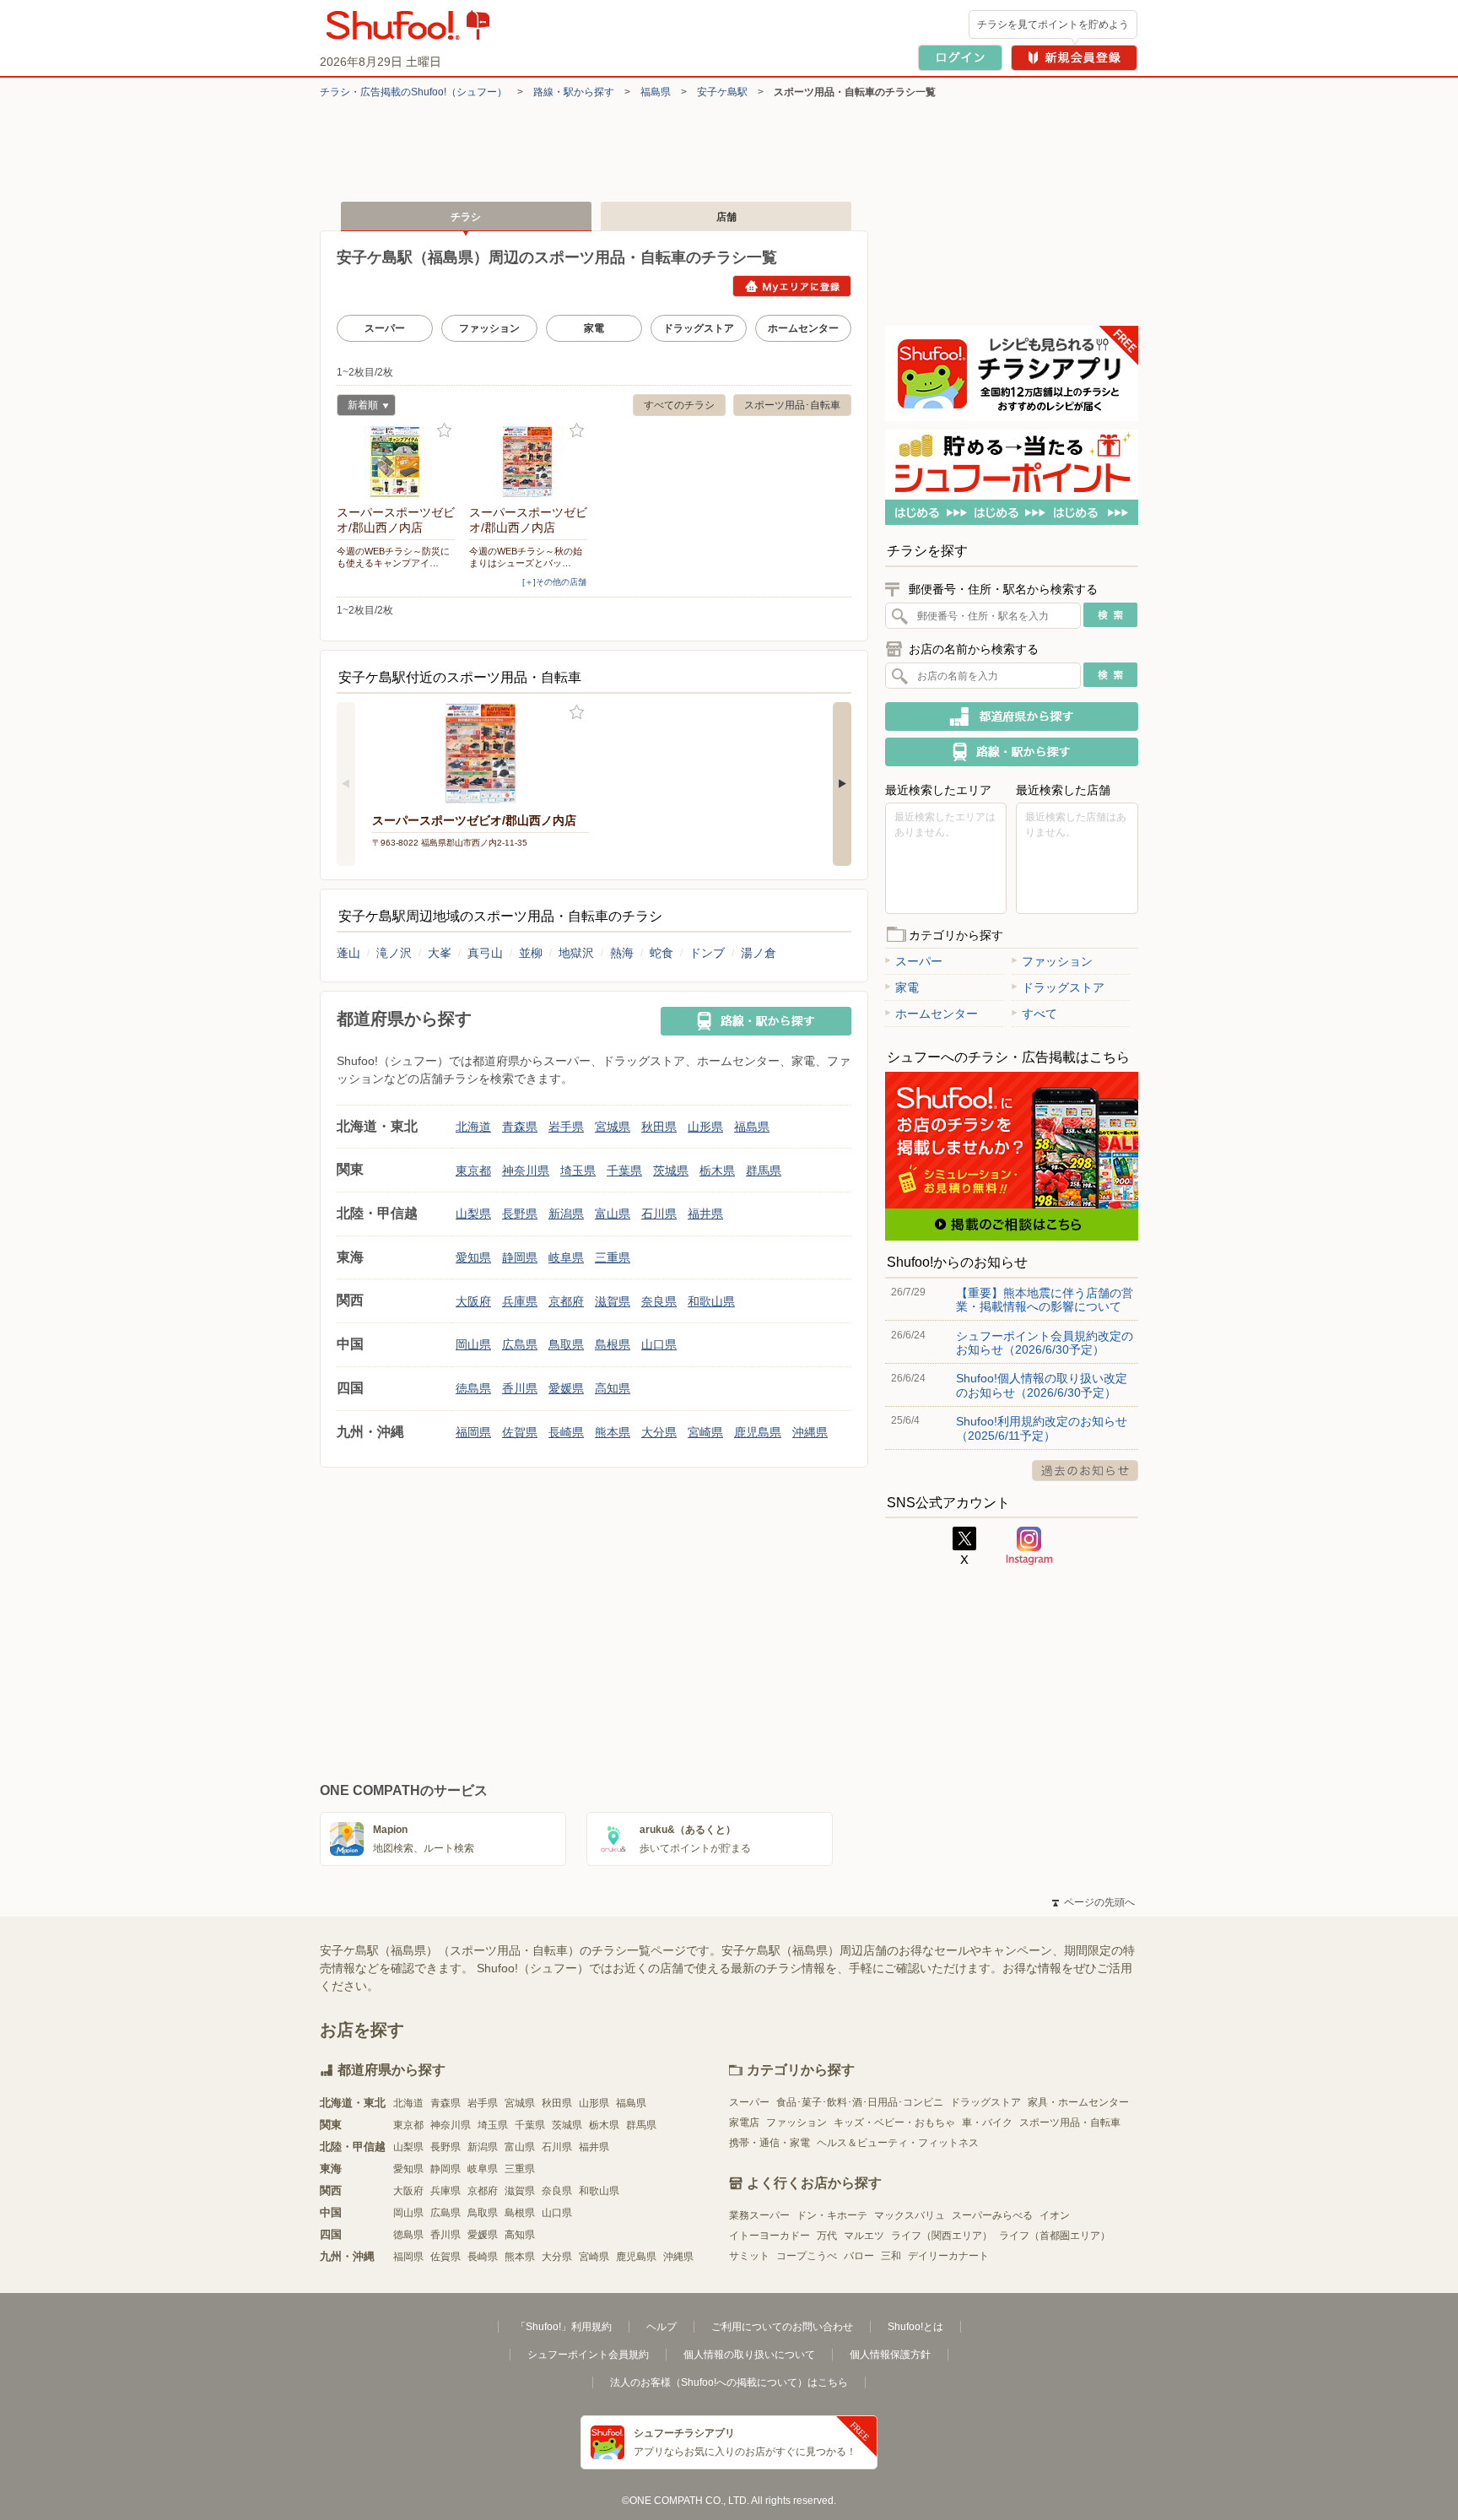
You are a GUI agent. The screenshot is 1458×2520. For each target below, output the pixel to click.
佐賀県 (520, 1432)
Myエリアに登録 (792, 286)
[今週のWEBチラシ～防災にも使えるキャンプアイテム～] (396, 462)
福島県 (656, 92)
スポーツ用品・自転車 (1070, 2123)
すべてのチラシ (679, 405)
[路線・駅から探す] (756, 1021)
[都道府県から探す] (1012, 717)
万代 (827, 2236)
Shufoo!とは (915, 2327)
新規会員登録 (1074, 58)
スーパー (385, 328)
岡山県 (473, 1344)
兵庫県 (520, 1301)
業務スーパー (759, 2215)
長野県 (520, 1214)
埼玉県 (578, 1171)
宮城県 (613, 1127)
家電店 (744, 2123)
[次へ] (842, 784)
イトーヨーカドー (769, 2236)
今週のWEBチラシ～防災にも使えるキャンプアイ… (393, 557)
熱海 (622, 953)
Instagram (1029, 1546)
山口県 (659, 1344)
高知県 (613, 1388)
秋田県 (659, 1127)
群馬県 (764, 1171)
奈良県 (659, 1301)
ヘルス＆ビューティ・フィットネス (898, 2143)
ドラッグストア (699, 328)
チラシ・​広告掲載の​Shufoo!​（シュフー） (413, 92)
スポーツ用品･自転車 (792, 405)
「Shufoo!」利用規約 (564, 2327)
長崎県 (566, 1432)
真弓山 (485, 953)
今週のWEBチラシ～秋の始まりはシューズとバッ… (526, 557)
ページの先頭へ (1093, 1902)
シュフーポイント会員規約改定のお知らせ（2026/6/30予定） (1045, 1343)
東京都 (473, 1171)
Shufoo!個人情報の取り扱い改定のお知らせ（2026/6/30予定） (1042, 1385)
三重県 (613, 1257)
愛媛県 (566, 1388)
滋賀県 (613, 1301)
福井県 (705, 1214)
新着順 (357, 407)
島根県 (613, 1344)
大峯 (440, 953)
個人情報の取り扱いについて (749, 2355)
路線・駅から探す (574, 92)
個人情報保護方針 (890, 2355)
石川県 (659, 1214)
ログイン (960, 58)
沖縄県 (810, 1432)
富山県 (613, 1214)
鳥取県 (566, 1344)
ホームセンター (803, 328)
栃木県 (717, 1171)
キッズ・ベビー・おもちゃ (894, 2123)
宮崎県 (705, 1432)
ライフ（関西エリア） (942, 2236)
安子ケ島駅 (722, 92)
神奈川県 (526, 1171)
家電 (594, 328)
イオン (1055, 2215)
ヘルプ (661, 2327)
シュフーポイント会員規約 (588, 2355)
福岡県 (473, 1432)
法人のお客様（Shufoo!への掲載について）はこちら (729, 2382)
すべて (1039, 1014)
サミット (749, 2256)
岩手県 (566, 1127)
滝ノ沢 (394, 953)
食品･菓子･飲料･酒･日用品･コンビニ (860, 2102)
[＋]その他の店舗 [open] (554, 582)
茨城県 (671, 1171)
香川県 (520, 1388)
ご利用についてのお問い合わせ (782, 2327)
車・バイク (987, 2123)
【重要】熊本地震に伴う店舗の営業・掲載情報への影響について (1045, 1300)
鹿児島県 (758, 1432)
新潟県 (566, 1214)
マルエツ (864, 2236)
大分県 (659, 1432)
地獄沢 (576, 953)
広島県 (520, 1344)
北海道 (473, 1127)
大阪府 (473, 1301)
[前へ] (346, 784)
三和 (891, 2256)
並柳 (531, 953)
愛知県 (473, 1257)
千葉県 (624, 1171)
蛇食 (661, 953)
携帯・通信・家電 (769, 2143)
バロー (859, 2256)
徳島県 (473, 1388)
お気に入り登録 (444, 431)
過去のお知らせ (1085, 1471)
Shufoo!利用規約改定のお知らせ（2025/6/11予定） (1042, 1428)
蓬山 (348, 953)
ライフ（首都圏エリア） (1055, 2236)
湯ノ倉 (759, 953)
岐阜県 (566, 1257)
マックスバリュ (910, 2215)
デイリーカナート (948, 2256)
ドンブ (707, 953)
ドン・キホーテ (832, 2215)
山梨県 (473, 1214)
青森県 (520, 1127)
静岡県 (520, 1257)
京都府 (566, 1301)
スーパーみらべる (992, 2215)
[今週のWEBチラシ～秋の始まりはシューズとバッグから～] (528, 462)
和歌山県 (711, 1301)
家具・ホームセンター (1078, 2102)
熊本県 (613, 1432)
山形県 (705, 1127)
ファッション (489, 328)
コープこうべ (807, 2256)
